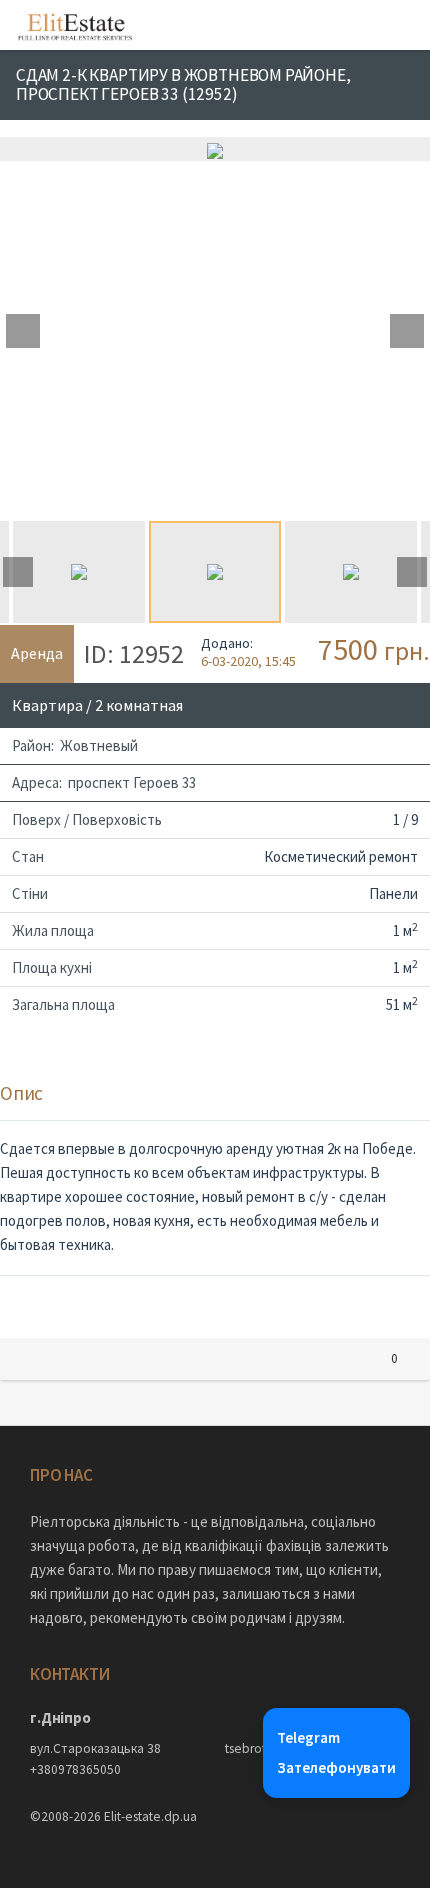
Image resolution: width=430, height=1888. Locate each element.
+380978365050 (75, 1769)
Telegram (308, 1737)
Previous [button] (23, 331)
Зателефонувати (336, 1767)
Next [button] (407, 331)
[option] (215, 149)
